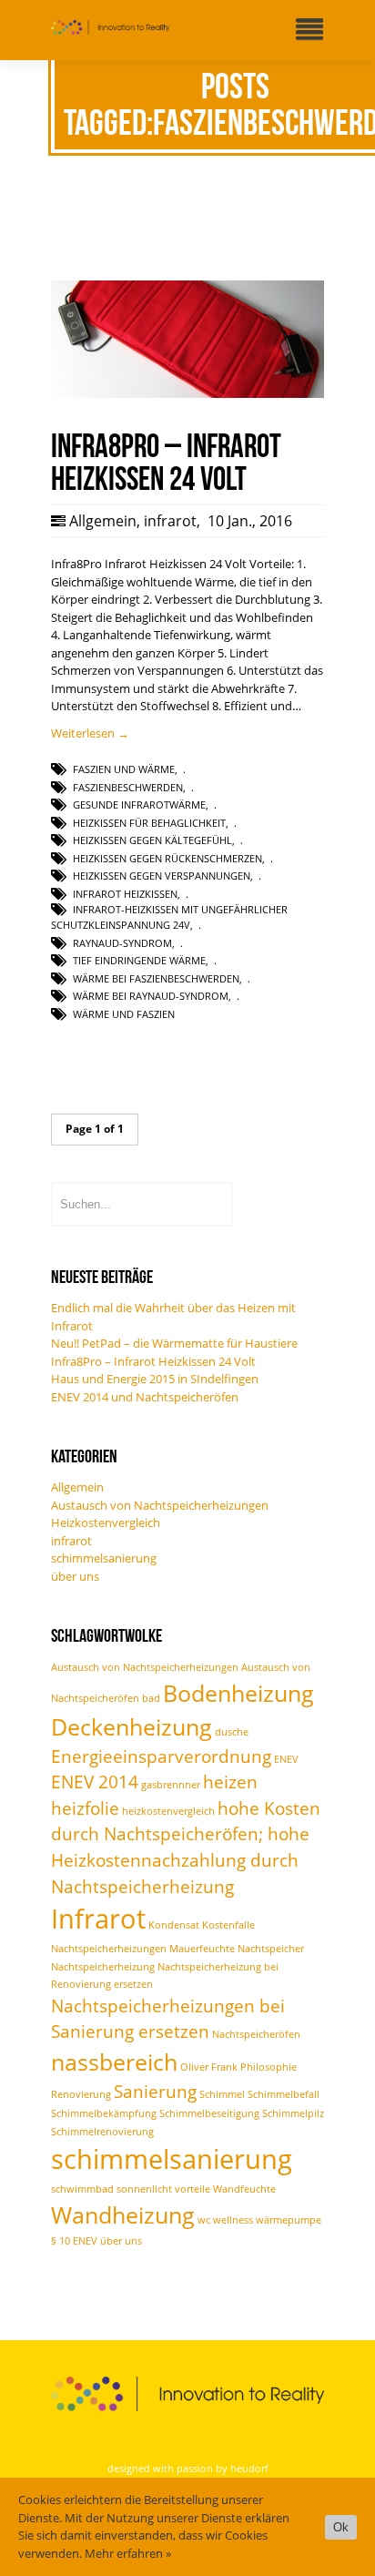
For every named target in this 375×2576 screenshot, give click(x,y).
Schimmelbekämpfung (104, 2113)
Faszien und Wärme (124, 769)
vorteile (193, 2189)
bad (151, 1698)
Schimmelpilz (293, 2113)
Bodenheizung (238, 1693)
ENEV (286, 1759)
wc (204, 2220)
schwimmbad (82, 2189)
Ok (341, 2527)
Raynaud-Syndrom (122, 943)
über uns (75, 1576)
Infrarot (98, 1919)
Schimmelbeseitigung (209, 2113)
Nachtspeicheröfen (256, 2034)
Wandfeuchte (244, 2189)
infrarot (170, 521)
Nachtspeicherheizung (103, 1967)
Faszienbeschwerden (128, 787)
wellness (233, 2220)
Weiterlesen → (90, 733)
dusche (232, 1732)
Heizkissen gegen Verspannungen (162, 876)
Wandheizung (123, 2215)
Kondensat (174, 1925)
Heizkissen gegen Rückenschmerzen (167, 858)
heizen (230, 1782)
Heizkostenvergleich (106, 1522)
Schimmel (222, 2094)
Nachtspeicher (271, 1949)
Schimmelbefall (284, 2094)
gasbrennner (171, 1785)
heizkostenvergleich (168, 1811)
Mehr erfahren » (128, 2553)
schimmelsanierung (104, 1558)
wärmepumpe (289, 2220)
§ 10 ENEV (74, 2241)
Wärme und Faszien (124, 1014)
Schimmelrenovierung (102, 2132)
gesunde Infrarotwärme (139, 804)
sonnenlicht (144, 2189)
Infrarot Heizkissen (125, 894)
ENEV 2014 (95, 1782)
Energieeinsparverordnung (161, 1756)
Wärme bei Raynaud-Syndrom (151, 996)
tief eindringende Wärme (139, 960)
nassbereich (114, 2062)
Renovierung (81, 2094)
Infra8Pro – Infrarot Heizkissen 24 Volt (153, 1361)
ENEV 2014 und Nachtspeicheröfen (145, 1397)
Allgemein (103, 521)
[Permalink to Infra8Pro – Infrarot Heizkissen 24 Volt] (187, 393)
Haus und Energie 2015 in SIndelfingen (155, 1379)
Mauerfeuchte (202, 1949)
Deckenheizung (132, 1727)
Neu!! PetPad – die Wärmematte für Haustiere (174, 1343)
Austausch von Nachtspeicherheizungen (160, 1505)
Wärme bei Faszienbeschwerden (156, 978)
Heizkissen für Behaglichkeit (149, 823)
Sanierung (155, 2092)
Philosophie (269, 2067)
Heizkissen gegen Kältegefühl (152, 840)
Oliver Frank (209, 2067)
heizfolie (85, 1808)
